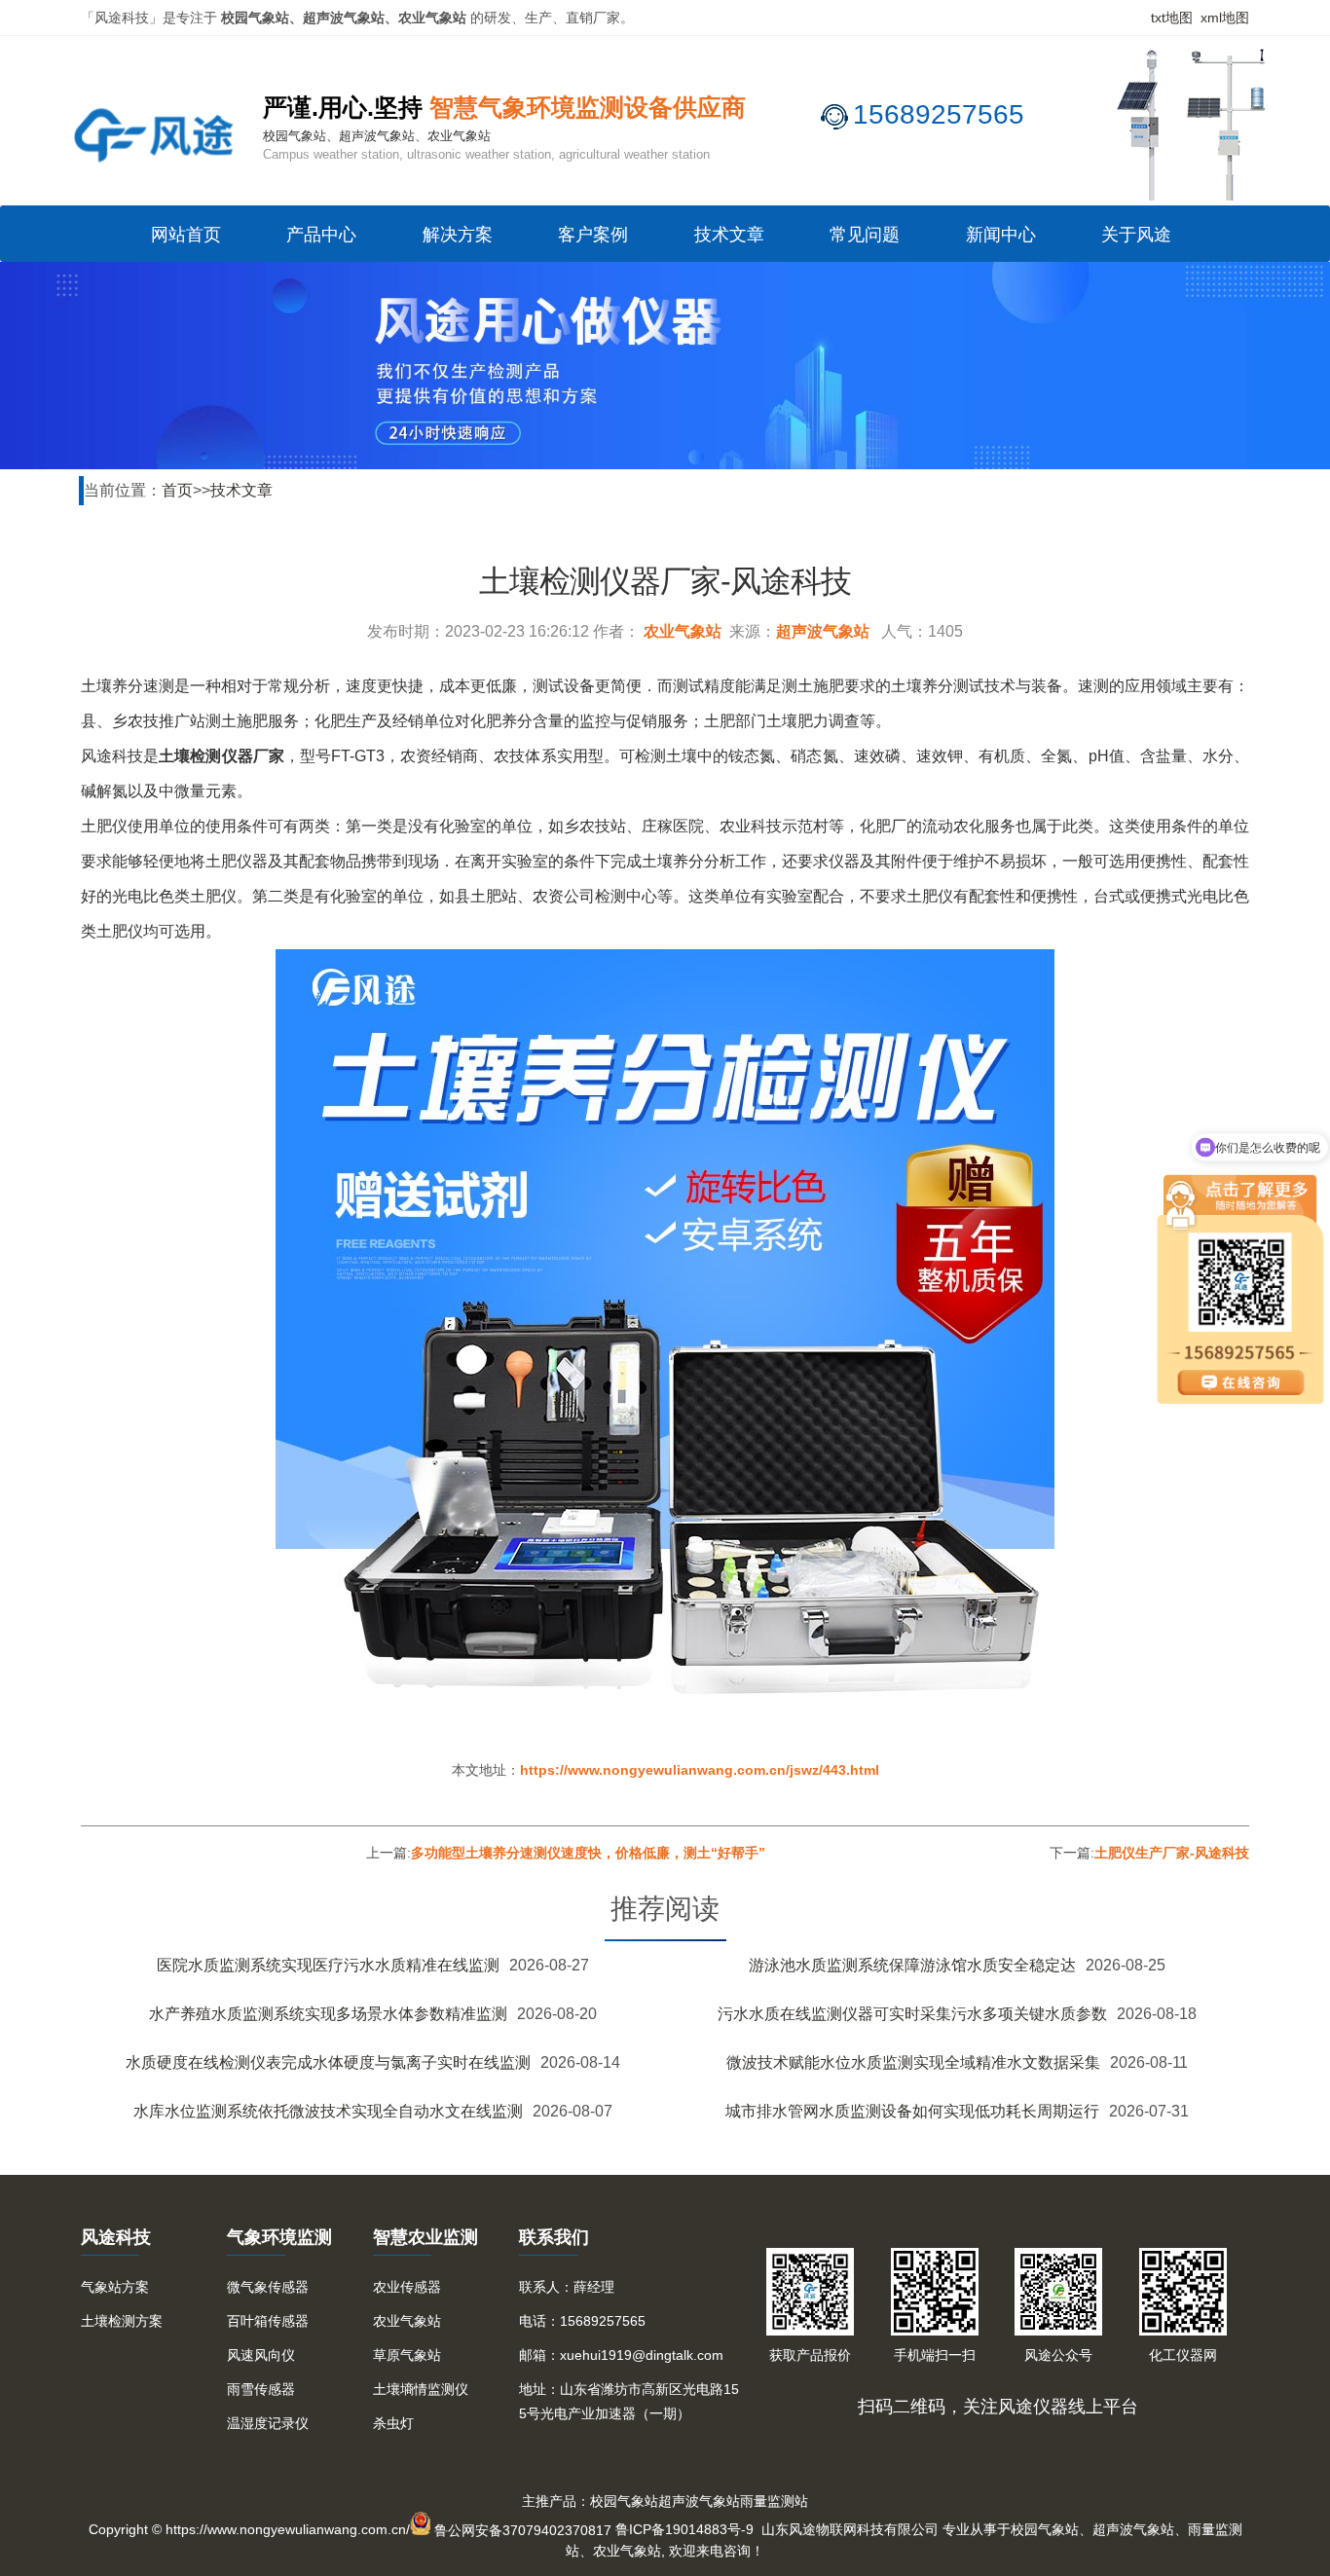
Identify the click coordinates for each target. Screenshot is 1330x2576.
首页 (177, 490)
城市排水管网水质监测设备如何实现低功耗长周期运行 (912, 2111)
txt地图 (1172, 18)
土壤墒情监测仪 (421, 2389)
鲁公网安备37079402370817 (523, 2530)
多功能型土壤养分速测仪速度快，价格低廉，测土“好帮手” (588, 1853)
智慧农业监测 (425, 2237)
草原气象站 (407, 2355)
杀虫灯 (393, 2423)
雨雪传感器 (261, 2389)
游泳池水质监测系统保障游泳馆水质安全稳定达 (912, 1965)
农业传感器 (407, 2287)
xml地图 (1225, 18)
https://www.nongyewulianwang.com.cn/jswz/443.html (700, 1770)
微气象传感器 (268, 2287)
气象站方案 (115, 2287)
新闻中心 (1001, 235)
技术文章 (729, 235)
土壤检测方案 (122, 2321)
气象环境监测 (279, 2237)
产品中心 (321, 235)
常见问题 (865, 235)
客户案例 (593, 235)
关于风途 (1136, 235)
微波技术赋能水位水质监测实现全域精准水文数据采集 (913, 2062)
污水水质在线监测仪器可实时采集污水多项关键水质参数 (912, 2014)
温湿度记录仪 (268, 2423)
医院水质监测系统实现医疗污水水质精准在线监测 (328, 1965)
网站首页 (186, 235)
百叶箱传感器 (268, 2321)
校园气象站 (624, 2501)
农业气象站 (683, 631)
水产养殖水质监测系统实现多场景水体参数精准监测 (328, 2014)
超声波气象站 (823, 631)
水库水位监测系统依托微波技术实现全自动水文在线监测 (328, 2111)
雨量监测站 (774, 2501)
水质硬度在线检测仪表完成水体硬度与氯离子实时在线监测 (328, 2062)
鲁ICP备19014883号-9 (684, 2530)
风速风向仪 (261, 2355)
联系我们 (554, 2237)
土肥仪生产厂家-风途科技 (1172, 1853)
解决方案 (458, 235)
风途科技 (116, 2237)
